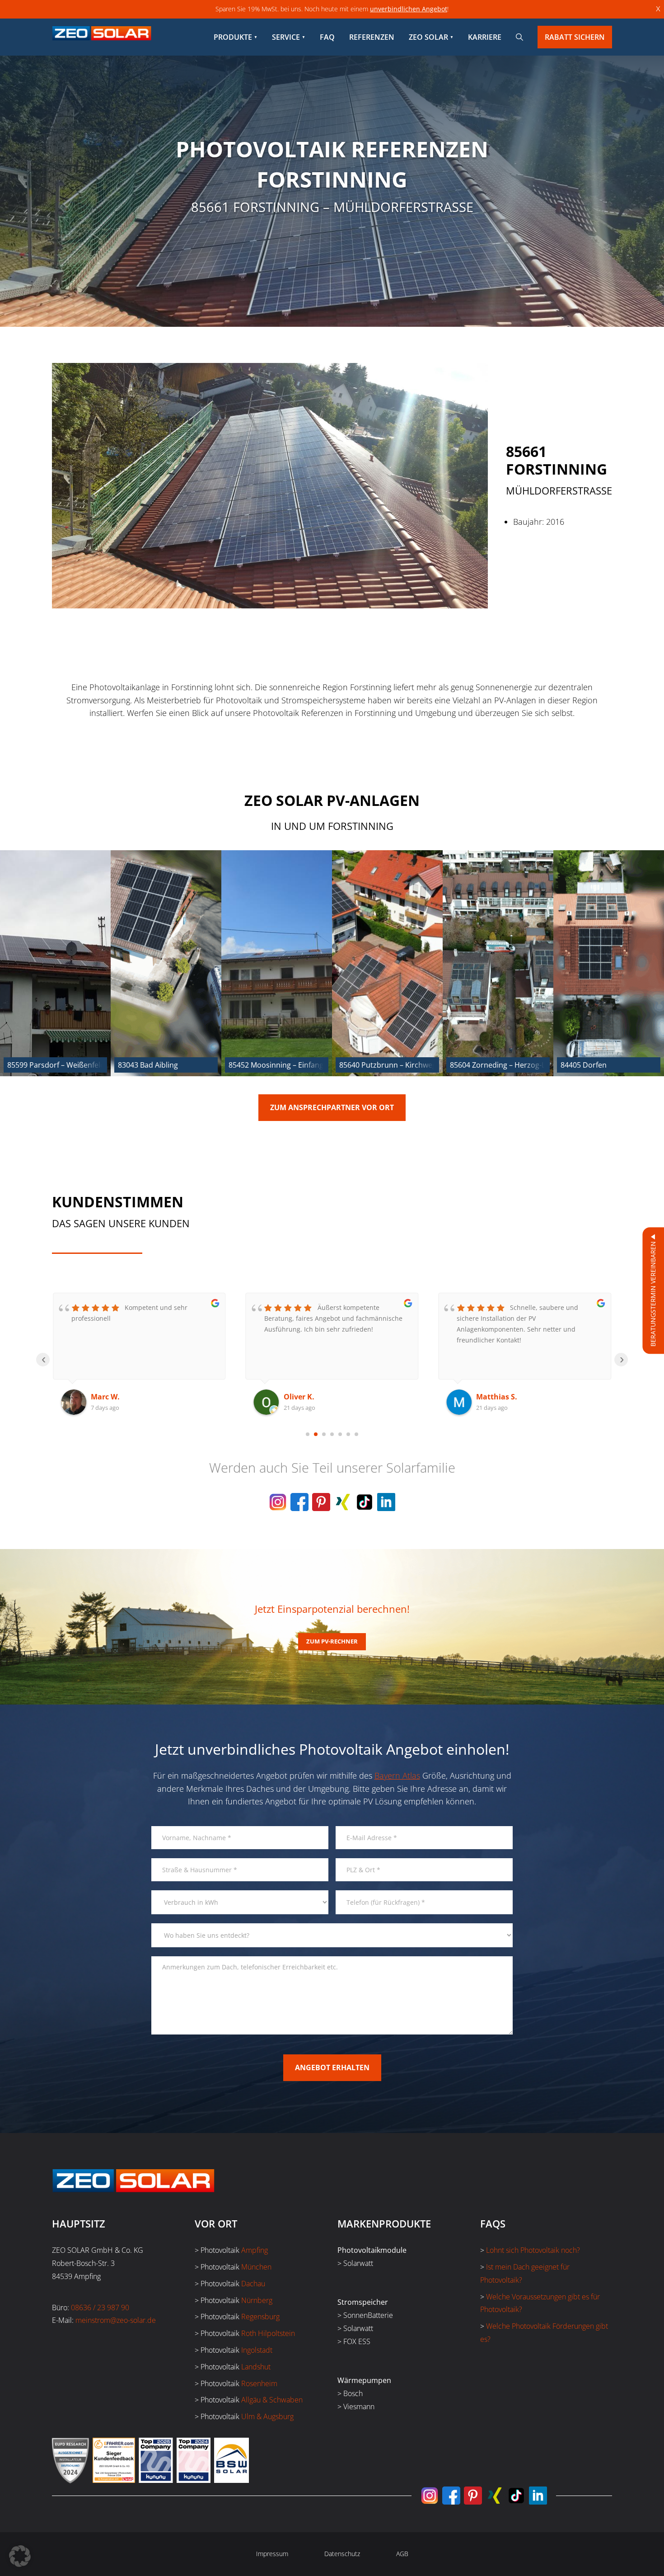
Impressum (272, 2554)
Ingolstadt (257, 2350)
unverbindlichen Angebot (409, 9)
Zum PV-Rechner (332, 1641)
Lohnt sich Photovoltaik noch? (533, 2250)
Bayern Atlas (397, 1775)
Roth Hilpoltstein (268, 2333)
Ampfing (255, 2250)
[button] (20, 2556)
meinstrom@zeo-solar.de (116, 2320)
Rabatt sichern (575, 37)
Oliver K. (106, 1397)
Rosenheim (259, 2383)
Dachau (253, 2284)
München (256, 2267)
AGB (402, 2554)
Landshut (256, 2367)
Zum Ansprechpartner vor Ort (332, 1107)
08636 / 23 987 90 (100, 2308)
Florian (489, 1397)
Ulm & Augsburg (267, 2416)
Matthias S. (304, 1397)
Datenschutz (342, 2554)
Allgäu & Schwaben (272, 2400)
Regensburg (260, 2317)
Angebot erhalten (332, 2067)
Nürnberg (257, 2300)
